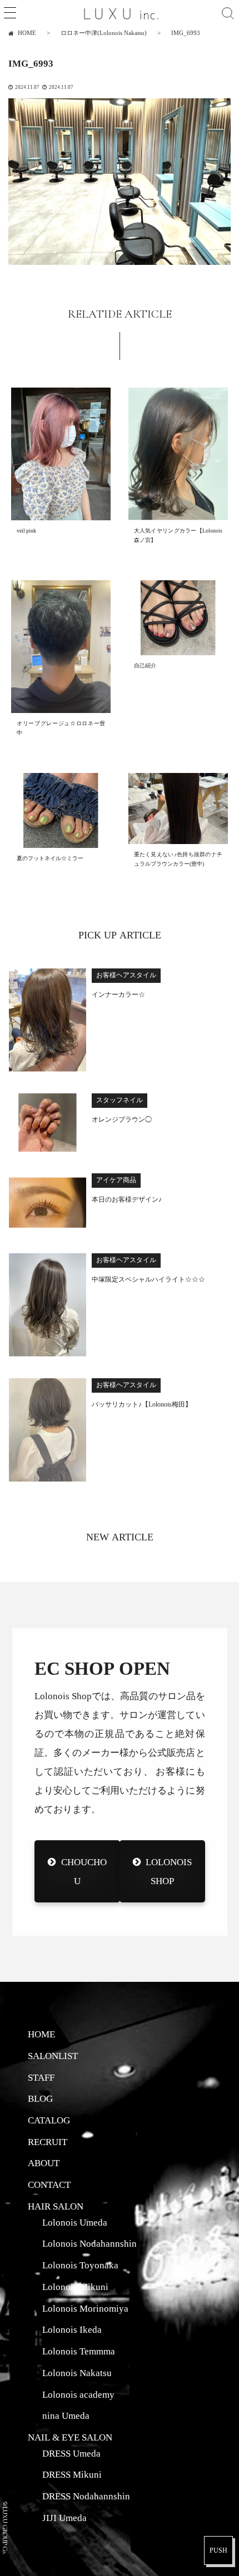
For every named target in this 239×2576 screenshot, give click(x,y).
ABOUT (44, 2163)
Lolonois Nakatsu (77, 2373)
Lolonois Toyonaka (80, 2265)
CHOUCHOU (83, 1871)
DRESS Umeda (71, 2453)
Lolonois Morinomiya (85, 2308)
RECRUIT (48, 2142)
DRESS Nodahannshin (86, 2496)
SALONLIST (53, 2056)
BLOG (40, 2098)
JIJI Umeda (64, 2518)
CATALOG (49, 2120)
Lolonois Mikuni (75, 2287)
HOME (41, 2034)
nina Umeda (66, 2416)
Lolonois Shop (169, 1871)
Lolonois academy (78, 2394)
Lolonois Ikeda (72, 2329)
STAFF (41, 2077)
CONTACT (49, 2185)
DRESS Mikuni (72, 2474)
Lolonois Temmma (79, 2351)
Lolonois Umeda (75, 2222)
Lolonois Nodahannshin (89, 2243)
